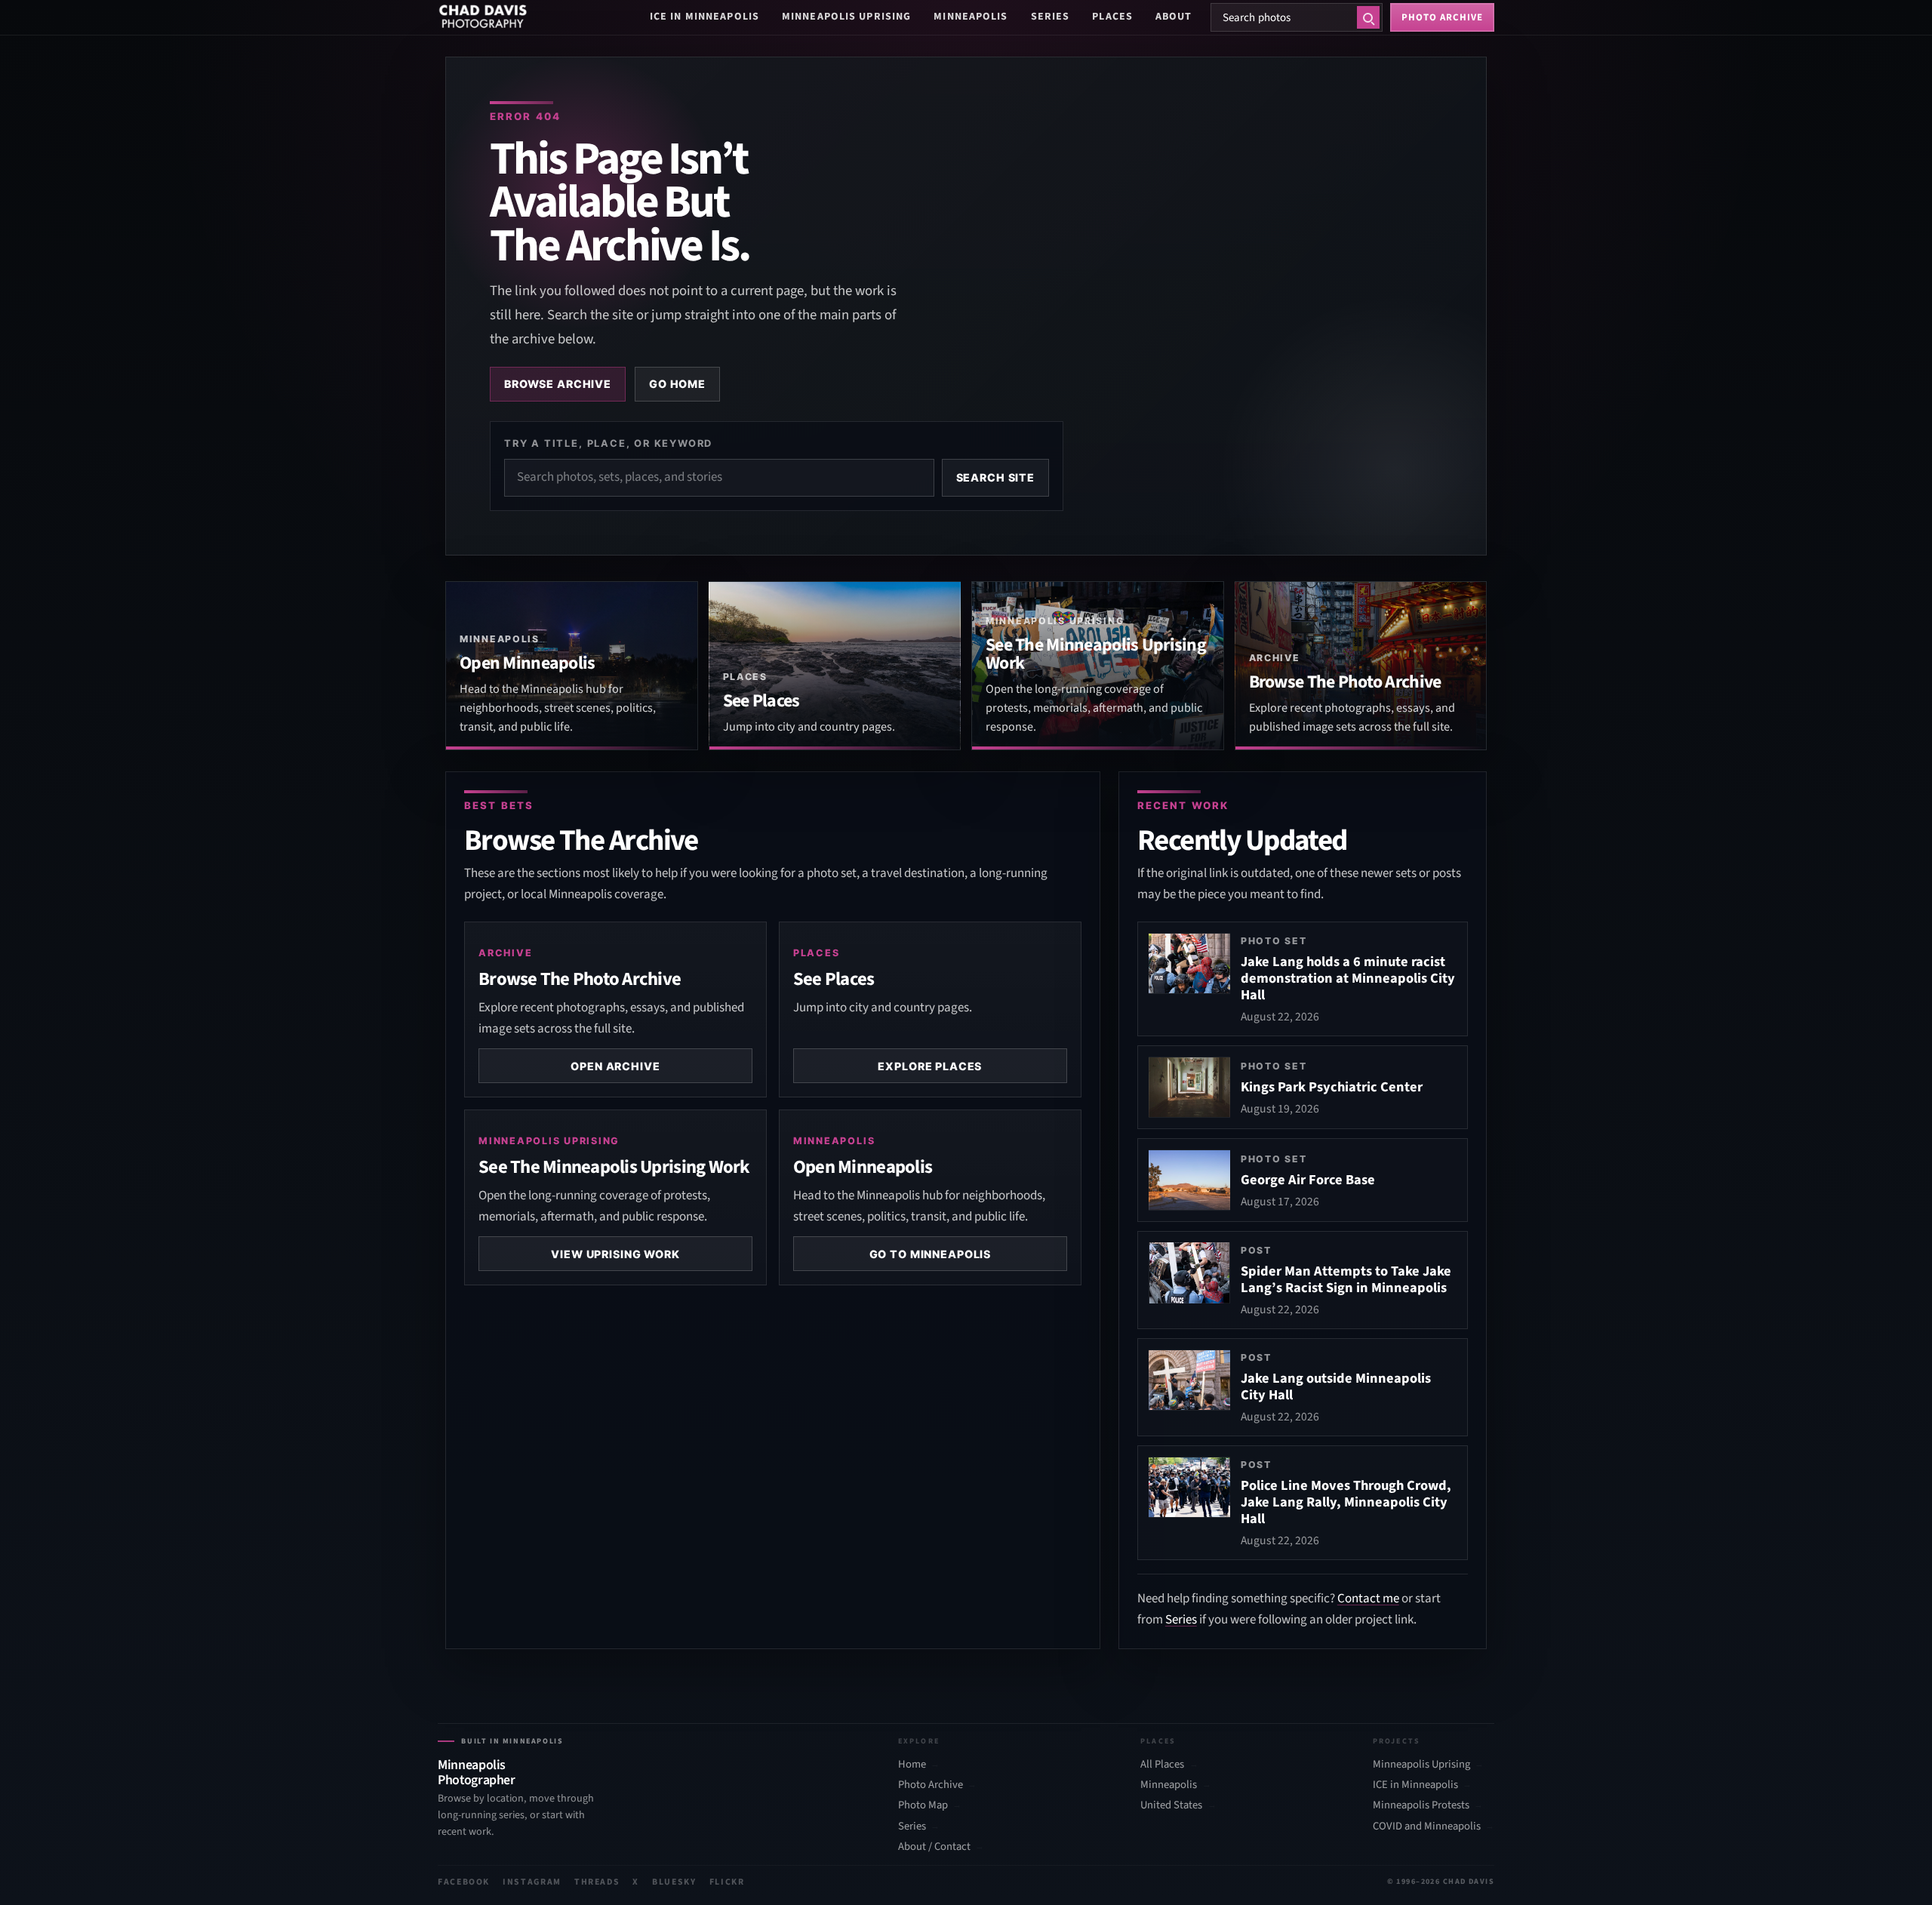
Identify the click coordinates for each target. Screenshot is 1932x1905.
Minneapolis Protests (1421, 1805)
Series (1051, 17)
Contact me (1368, 1599)
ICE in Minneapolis (705, 17)
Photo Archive (931, 1785)
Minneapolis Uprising (846, 17)
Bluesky (674, 1882)
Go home (677, 384)
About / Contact (934, 1847)
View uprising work (615, 1254)
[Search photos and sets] (1368, 17)
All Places (1162, 1765)
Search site (995, 477)
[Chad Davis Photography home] (483, 17)
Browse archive (558, 384)
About (1174, 17)
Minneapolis (971, 17)
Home (912, 1765)
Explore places (930, 1066)
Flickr (727, 1882)
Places (1112, 17)
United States (1171, 1805)
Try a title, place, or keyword (608, 443)
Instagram (532, 1882)
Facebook (464, 1882)
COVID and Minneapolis (1427, 1827)
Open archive (615, 1066)
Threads (597, 1882)
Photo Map (923, 1805)
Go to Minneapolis (931, 1254)
